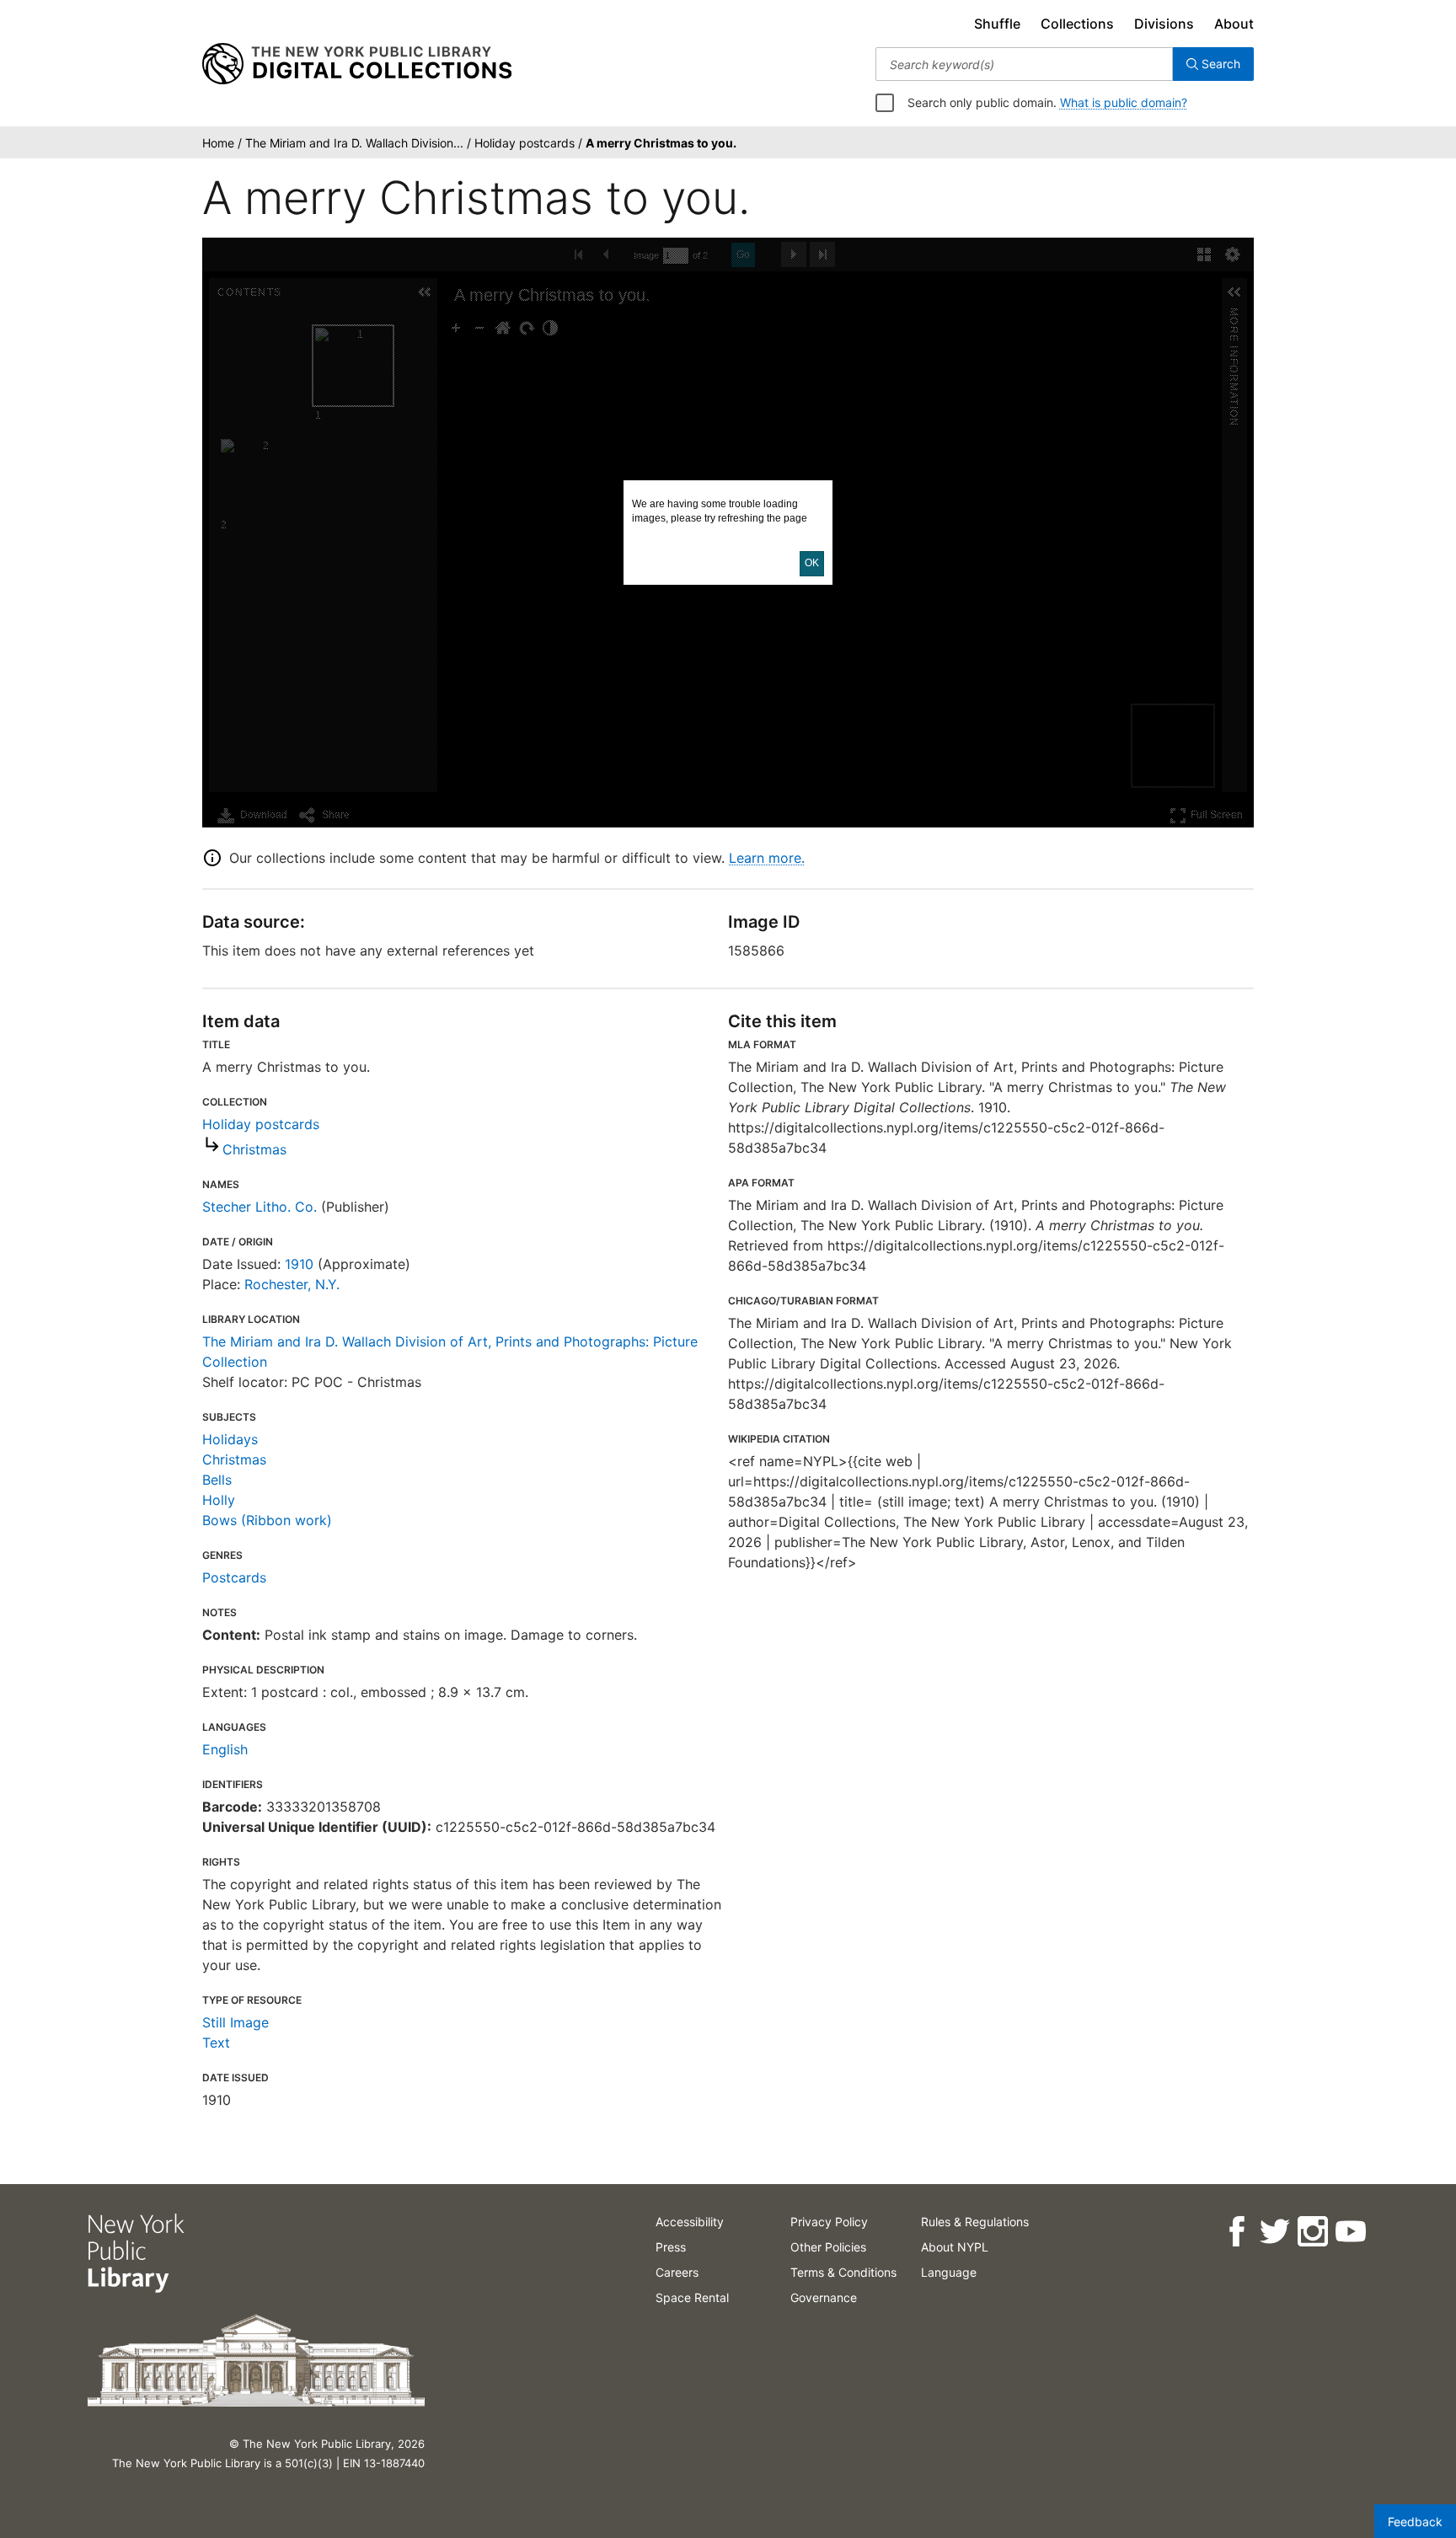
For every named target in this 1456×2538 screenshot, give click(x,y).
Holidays (230, 1439)
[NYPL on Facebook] (1237, 2232)
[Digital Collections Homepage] (357, 64)
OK (812, 563)
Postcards (234, 1577)
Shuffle (997, 24)
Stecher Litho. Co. (260, 1207)
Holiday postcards (261, 1124)
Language (949, 2272)
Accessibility (690, 2222)
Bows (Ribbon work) (267, 1520)
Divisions (1164, 24)
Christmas (254, 1149)
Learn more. (767, 858)
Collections (1077, 24)
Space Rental (692, 2297)
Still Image (236, 2022)
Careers (677, 2272)
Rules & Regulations (975, 2222)
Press (671, 2247)
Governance (824, 2297)
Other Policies (828, 2247)
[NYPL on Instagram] (1312, 2232)
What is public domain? (1124, 102)
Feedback (1415, 2522)
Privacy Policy (829, 2222)
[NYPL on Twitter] (1274, 2232)
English (225, 1749)
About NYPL (955, 2247)
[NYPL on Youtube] (1350, 2232)
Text (216, 2043)
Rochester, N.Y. (292, 1284)
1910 (299, 1264)
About (1234, 24)
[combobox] (1024, 64)
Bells (217, 1480)
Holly (219, 1500)
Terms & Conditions (843, 2272)
